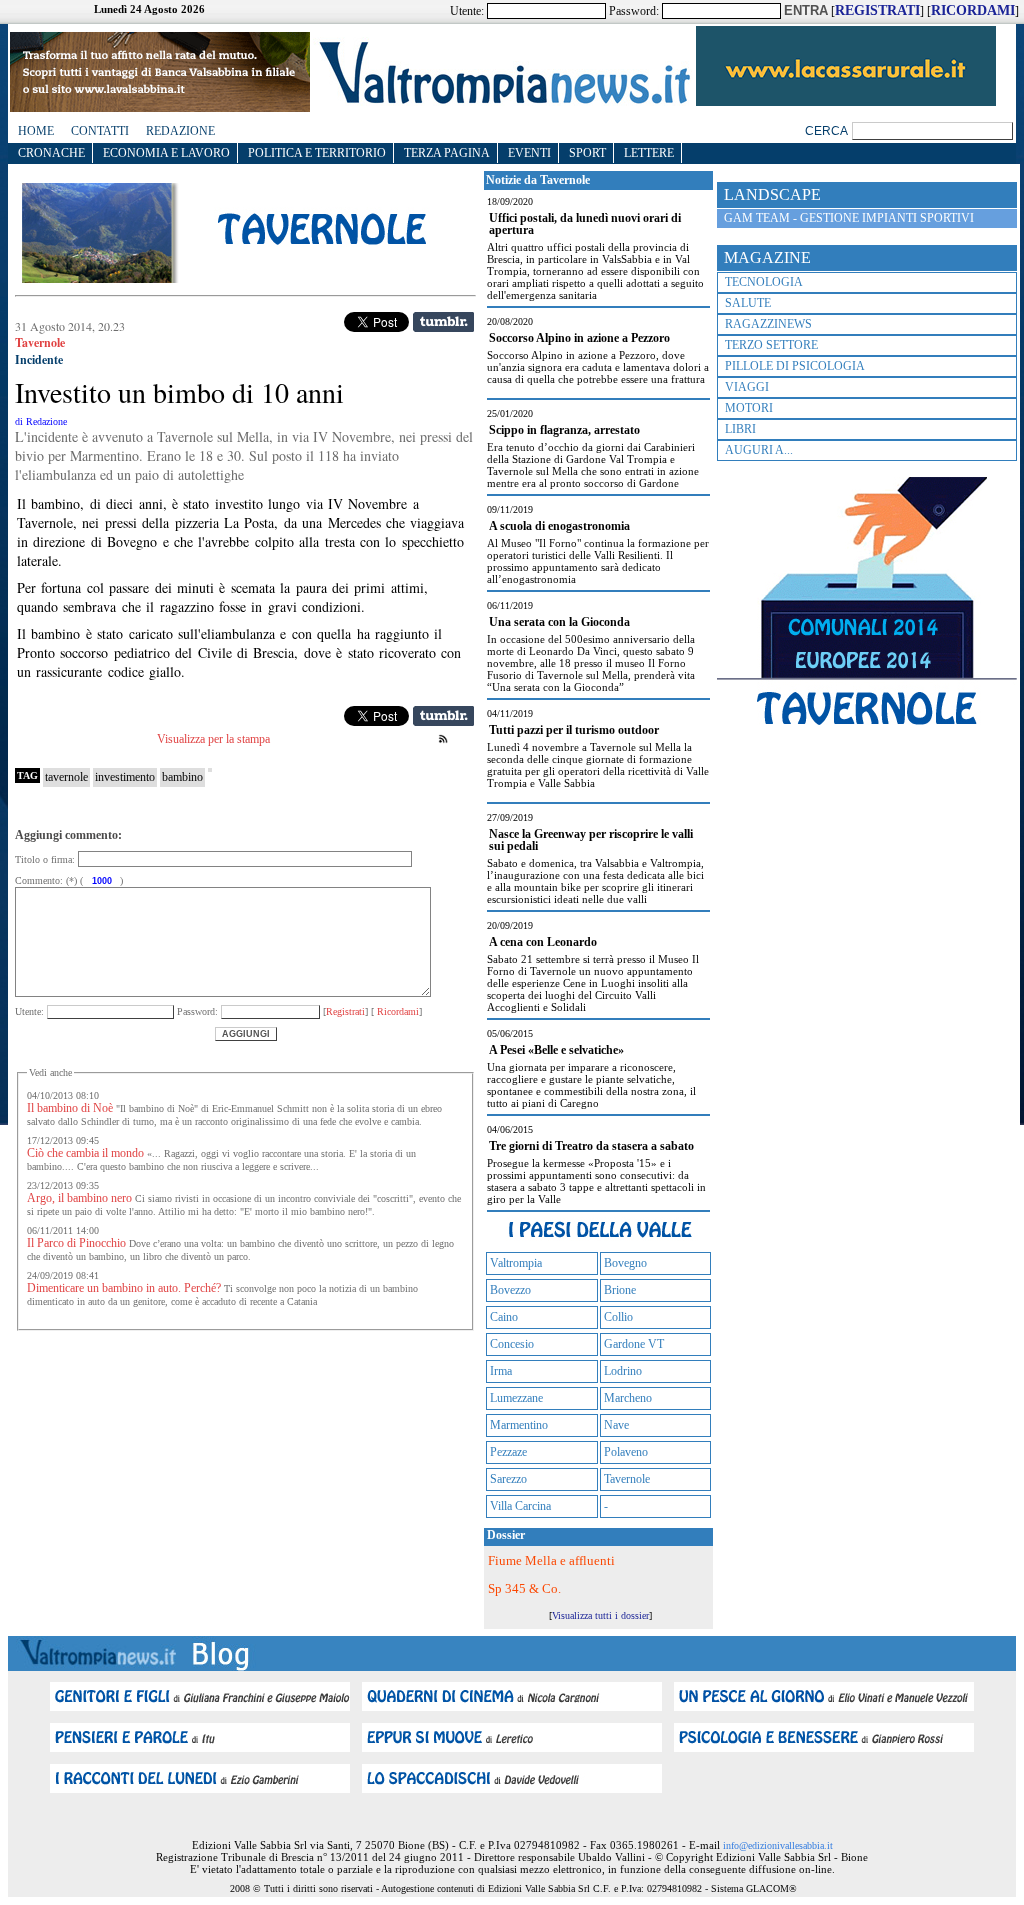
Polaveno (626, 1452)
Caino (504, 1317)
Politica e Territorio (317, 153)
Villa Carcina (520, 1506)
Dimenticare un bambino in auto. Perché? (124, 1288)
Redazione (180, 131)
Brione (620, 1290)
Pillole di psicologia (795, 366)
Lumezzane (516, 1398)
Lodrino (623, 1371)
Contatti (100, 131)
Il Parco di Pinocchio (76, 1243)
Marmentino (519, 1425)
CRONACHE (51, 153)
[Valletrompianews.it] (503, 102)
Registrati (345, 1011)
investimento (125, 777)
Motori (749, 408)
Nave (616, 1425)
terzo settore (771, 345)
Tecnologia (764, 282)
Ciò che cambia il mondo (85, 1153)
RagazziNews (768, 324)
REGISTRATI (877, 10)
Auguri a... (759, 450)
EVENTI (529, 153)
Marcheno (628, 1398)
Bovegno (625, 1263)
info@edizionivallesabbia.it (778, 1845)
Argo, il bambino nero (79, 1198)
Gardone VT (634, 1344)
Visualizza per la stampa (213, 739)
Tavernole (627, 1479)
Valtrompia (516, 1263)
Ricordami (396, 1011)
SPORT (587, 153)
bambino (182, 777)
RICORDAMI (973, 10)
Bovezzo (510, 1290)
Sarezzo (508, 1479)
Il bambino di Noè (70, 1108)
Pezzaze (508, 1452)
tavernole (66, 777)
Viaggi (747, 387)
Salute (748, 303)
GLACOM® (771, 1888)
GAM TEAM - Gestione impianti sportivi (849, 218)
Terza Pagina (447, 153)
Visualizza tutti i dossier (600, 1615)
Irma (501, 1371)
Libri (740, 429)
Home (36, 131)
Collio (618, 1317)
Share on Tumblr (443, 322)
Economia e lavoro (166, 153)
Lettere (649, 153)
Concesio (512, 1344)
